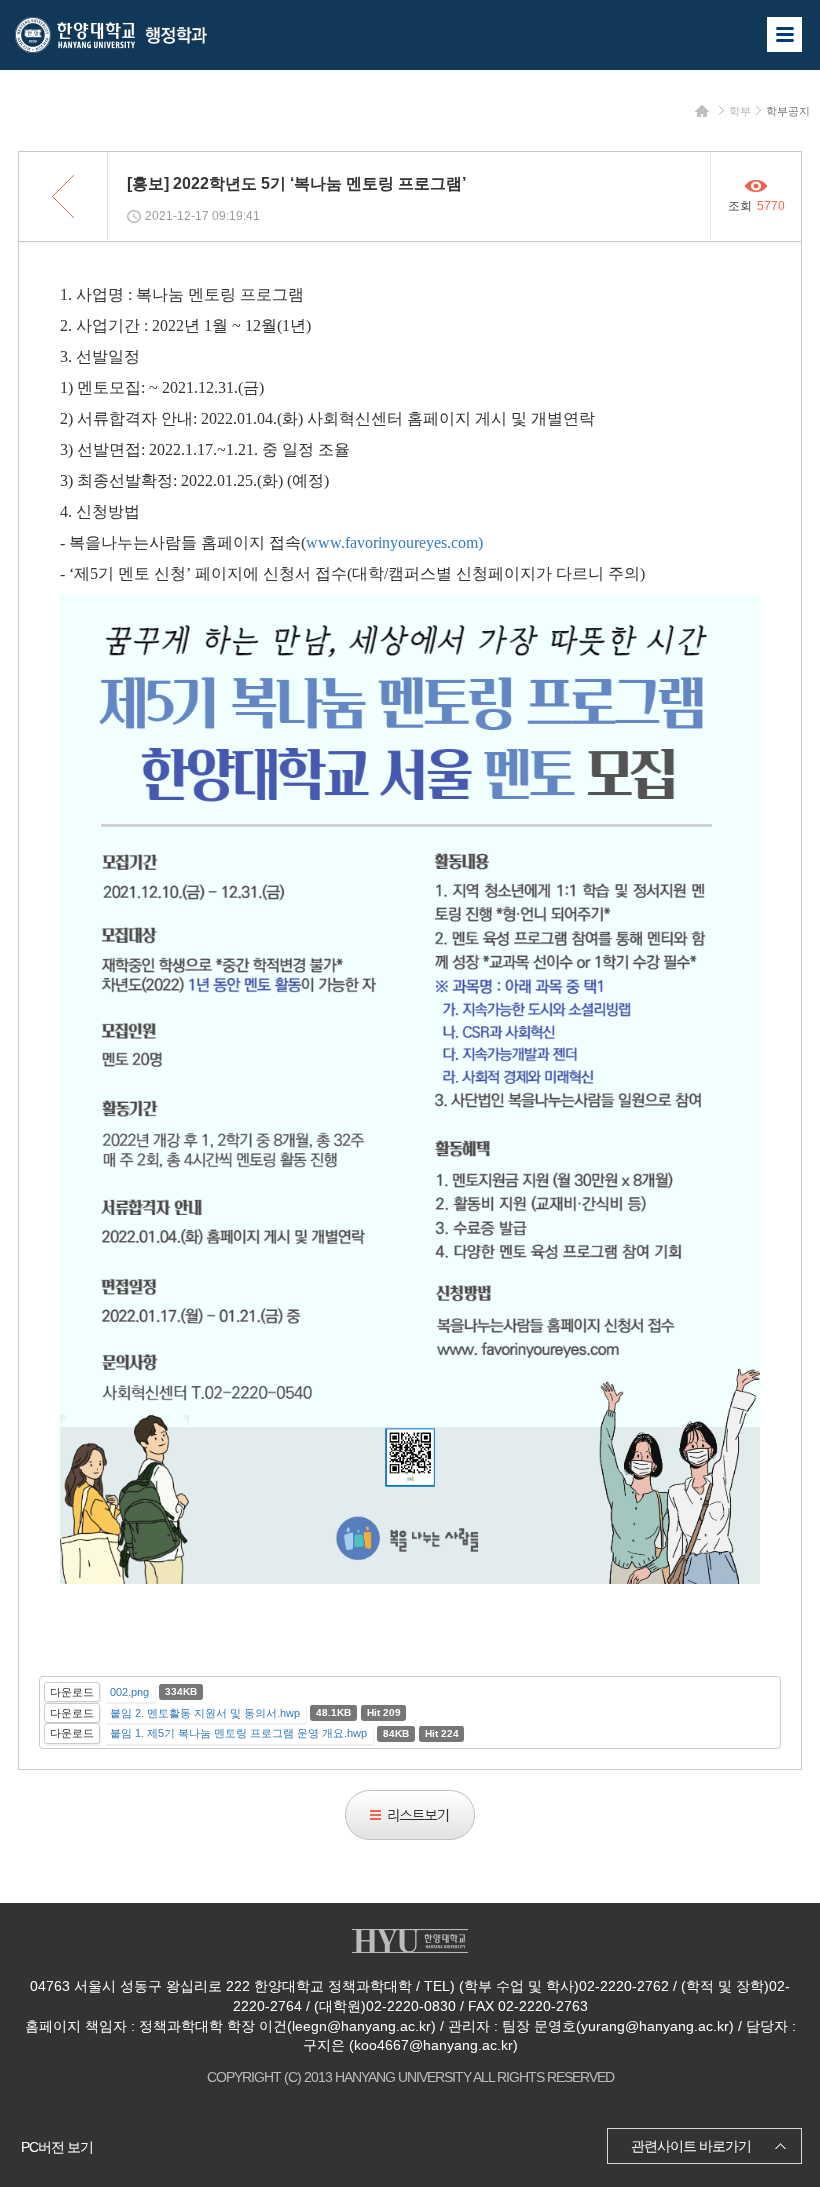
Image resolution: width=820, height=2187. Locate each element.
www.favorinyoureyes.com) (394, 542)
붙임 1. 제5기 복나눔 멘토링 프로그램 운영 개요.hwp (238, 1733)
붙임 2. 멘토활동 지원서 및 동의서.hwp (205, 1713)
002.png (129, 1692)
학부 (740, 111)
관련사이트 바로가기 (691, 2146)
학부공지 (788, 111)
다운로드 (72, 1692)
